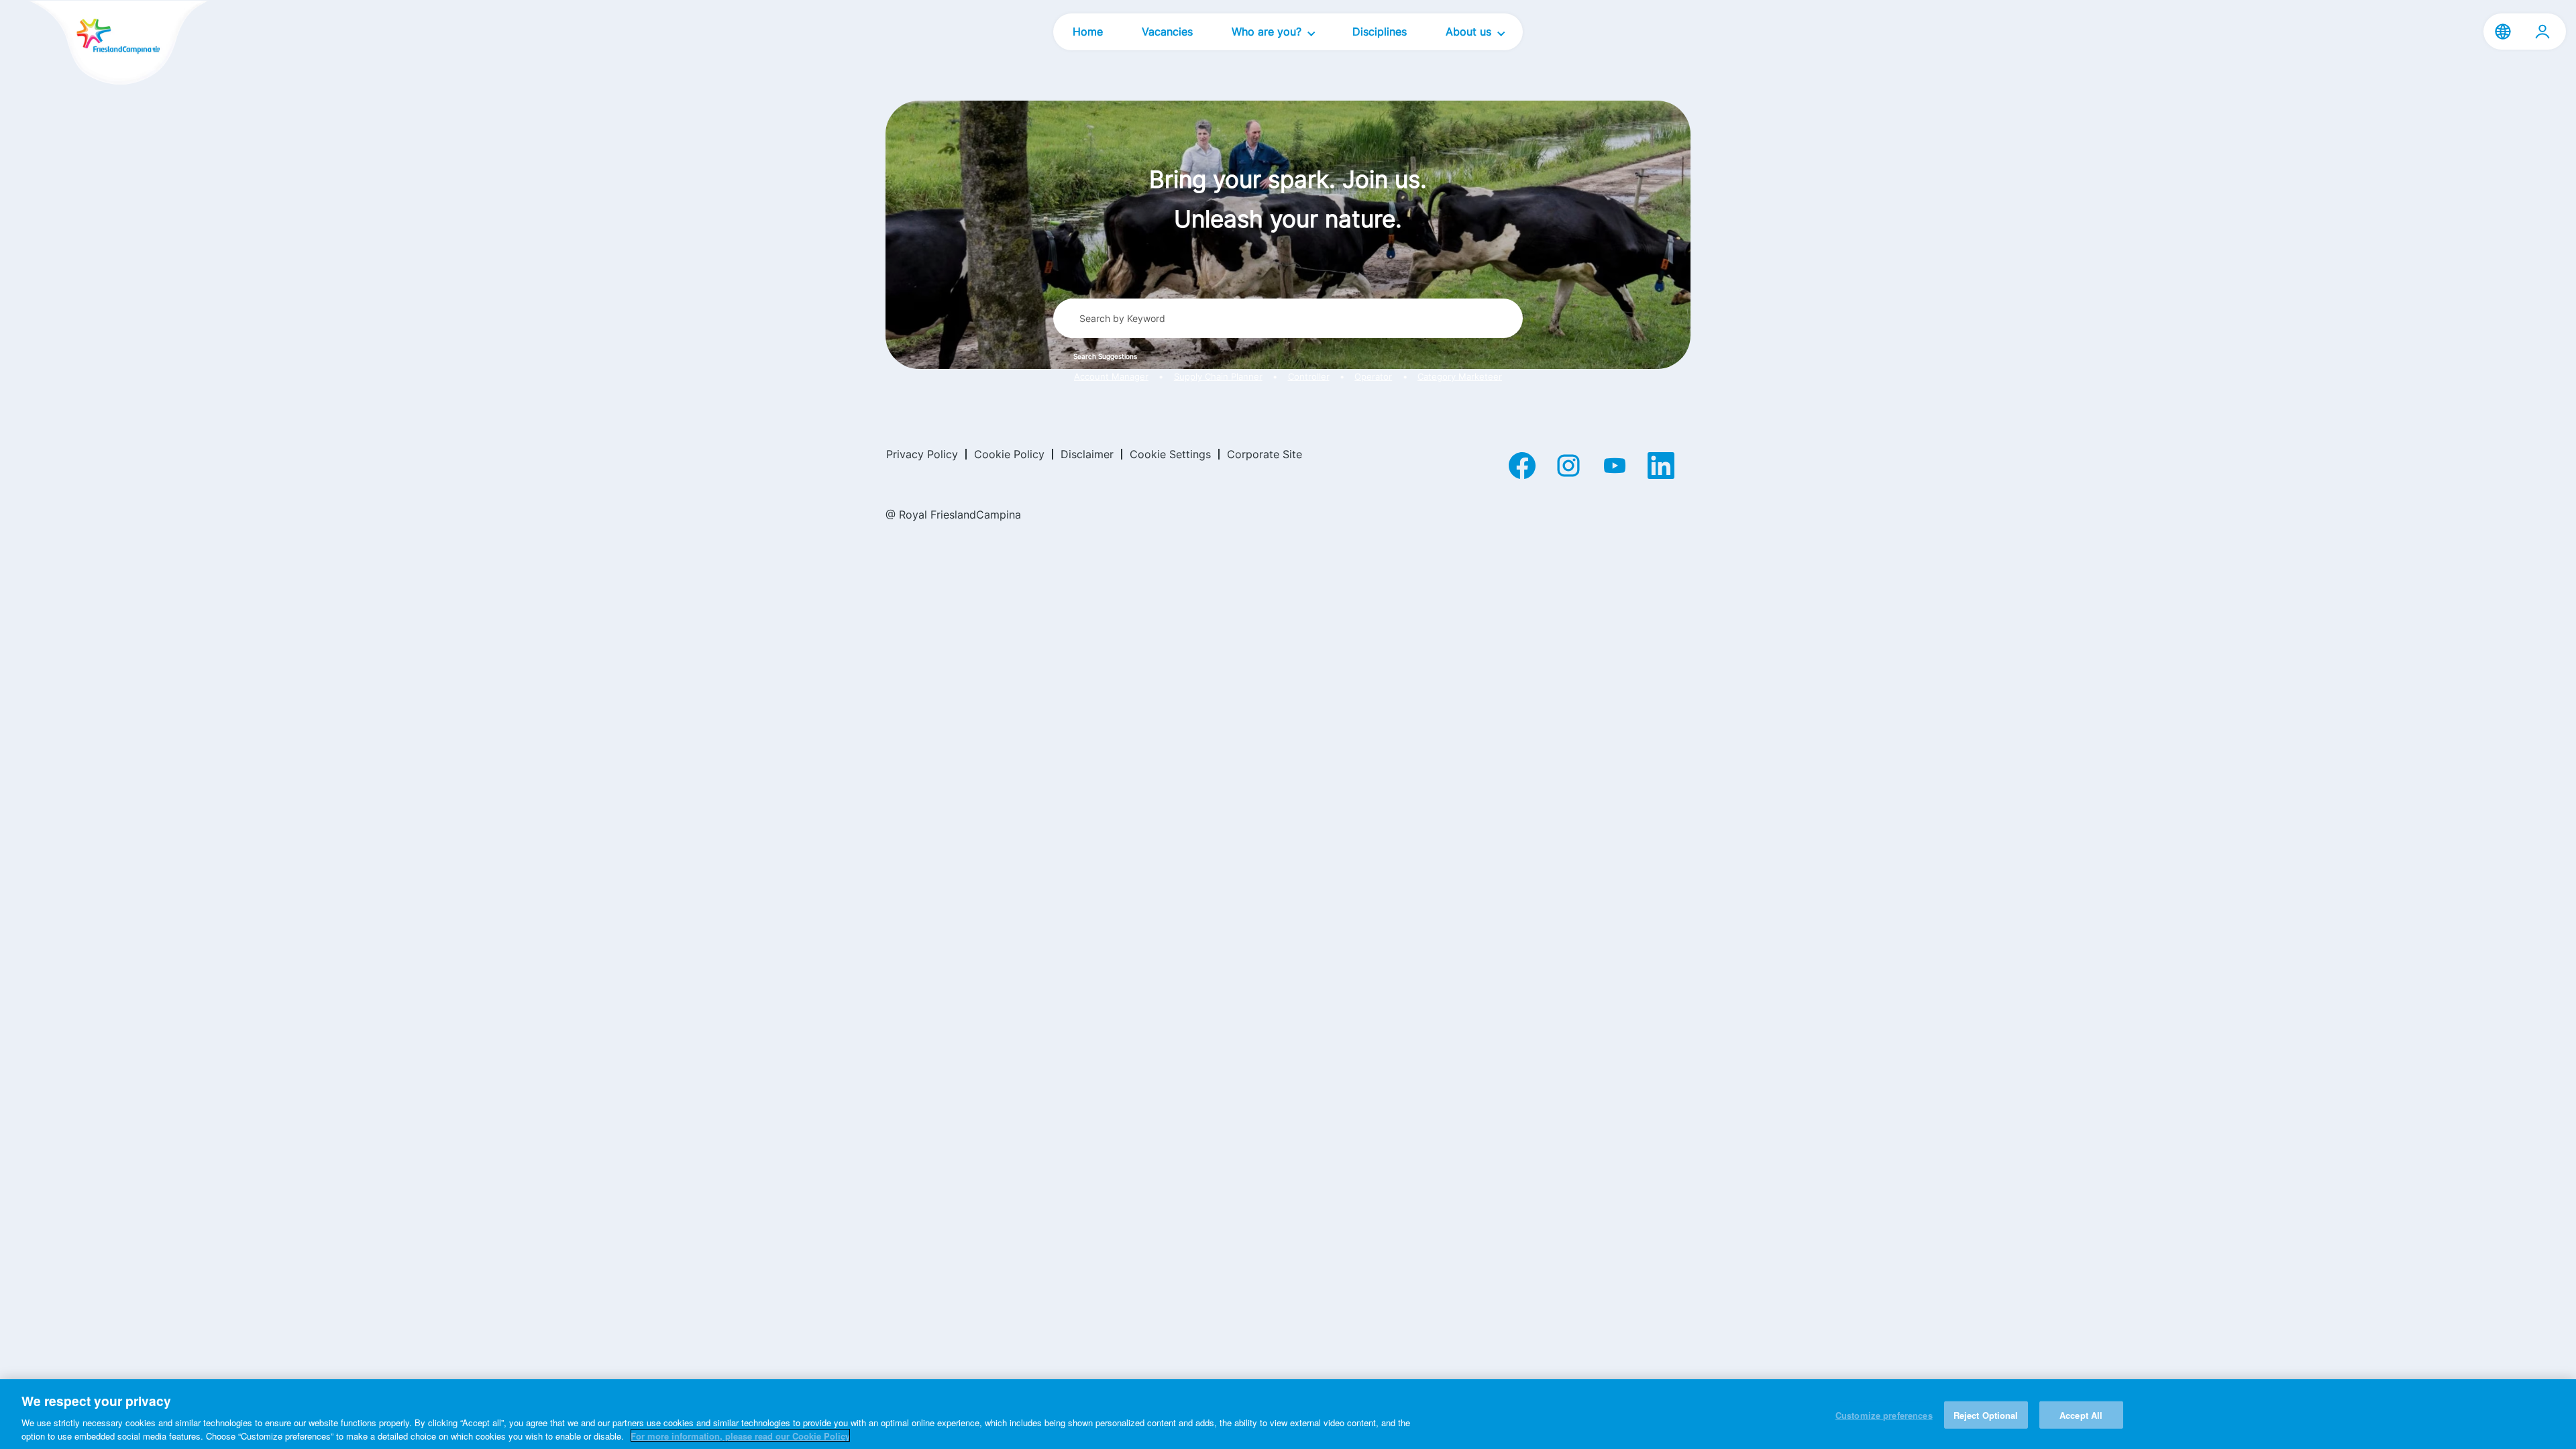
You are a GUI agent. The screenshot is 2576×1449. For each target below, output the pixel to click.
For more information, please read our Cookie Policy (740, 1435)
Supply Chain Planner (1218, 377)
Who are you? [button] (1268, 32)
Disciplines (1380, 32)
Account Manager (1111, 377)
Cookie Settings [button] (1170, 454)
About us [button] (1470, 32)
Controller (1309, 377)
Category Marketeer (1460, 377)
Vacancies (1167, 32)
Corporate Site (1265, 454)
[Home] (95, 44)
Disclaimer (1087, 454)
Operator (1373, 377)
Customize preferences (1884, 1415)
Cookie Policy (1009, 454)
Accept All (2081, 1415)
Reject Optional (1986, 1415)
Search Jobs (1463, 318)
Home (1088, 32)
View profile (2542, 32)
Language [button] (2503, 32)
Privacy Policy (922, 454)
